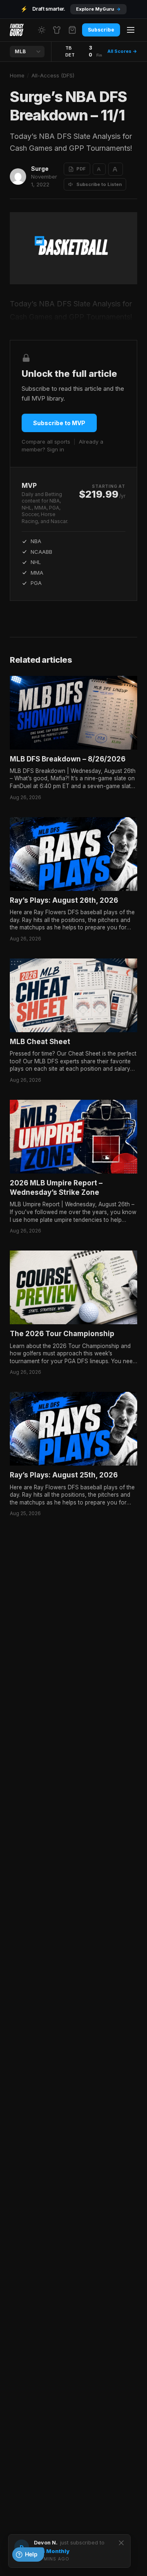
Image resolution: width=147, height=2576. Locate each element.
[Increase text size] (116, 169)
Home (17, 75)
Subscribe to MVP (59, 423)
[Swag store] (57, 30)
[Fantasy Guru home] (17, 30)
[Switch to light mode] (42, 30)
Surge (40, 169)
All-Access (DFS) (53, 75)
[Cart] (72, 30)
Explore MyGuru (98, 9)
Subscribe (101, 30)
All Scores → (122, 51)
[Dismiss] (121, 2543)
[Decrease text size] (99, 169)
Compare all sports (46, 442)
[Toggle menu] (131, 30)
